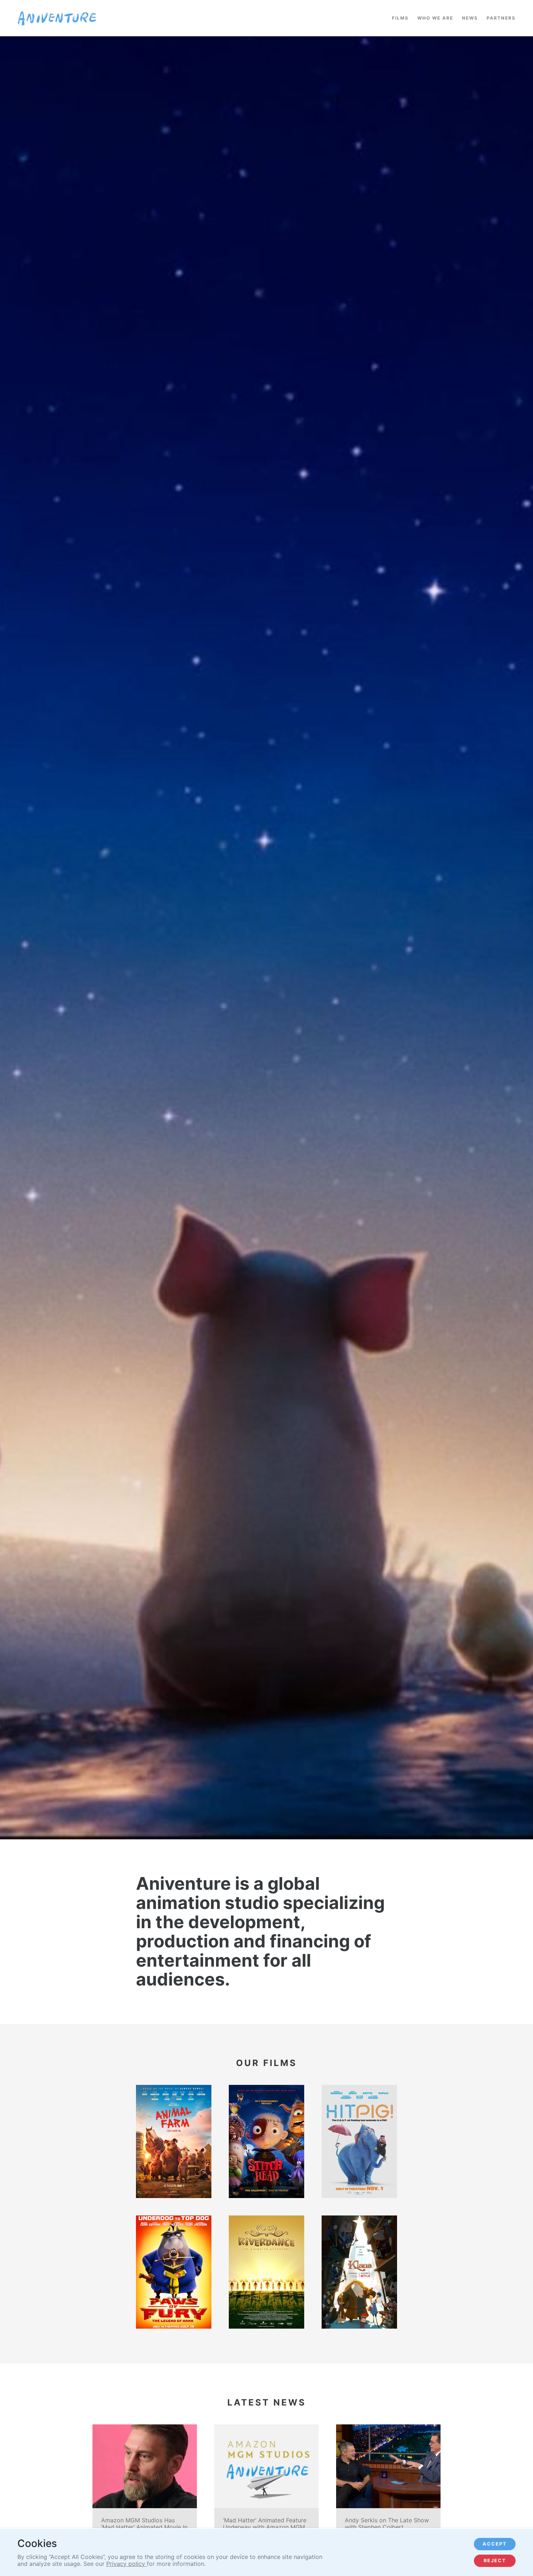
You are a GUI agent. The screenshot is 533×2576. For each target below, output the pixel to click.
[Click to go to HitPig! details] (359, 2141)
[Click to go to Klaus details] (359, 2272)
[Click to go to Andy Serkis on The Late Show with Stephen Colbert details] (388, 2497)
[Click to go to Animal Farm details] (174, 2141)
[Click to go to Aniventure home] (57, 18)
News (470, 18)
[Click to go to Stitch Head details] (266, 2141)
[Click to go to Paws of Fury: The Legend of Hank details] (174, 2272)
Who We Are (435, 18)
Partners (501, 18)
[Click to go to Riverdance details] (266, 2272)
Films (400, 18)
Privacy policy (127, 2564)
